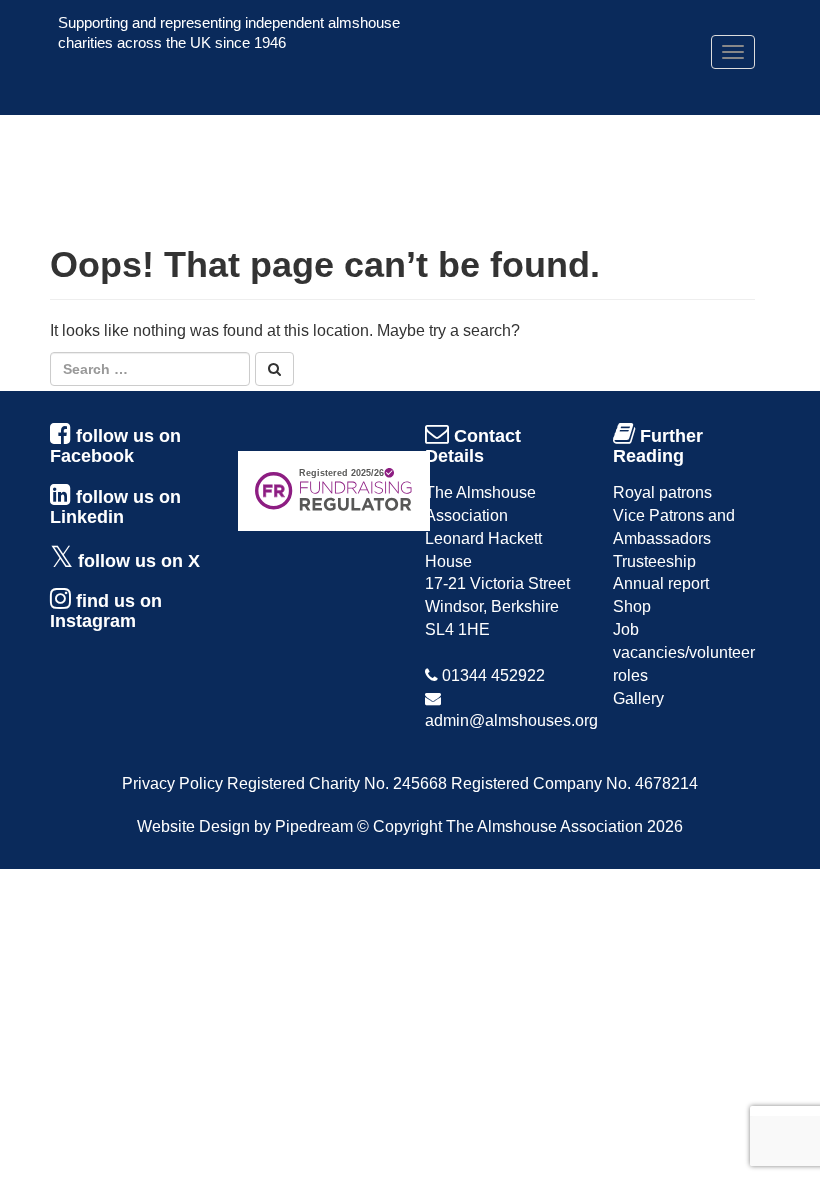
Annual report (661, 583)
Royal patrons (662, 492)
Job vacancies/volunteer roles (684, 652)
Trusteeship (654, 561)
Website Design (193, 826)
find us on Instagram (106, 611)
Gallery (638, 698)
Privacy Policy (172, 783)
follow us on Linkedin (115, 507)
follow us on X (139, 561)
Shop (632, 606)
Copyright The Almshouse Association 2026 (528, 826)
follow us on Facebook (115, 446)
